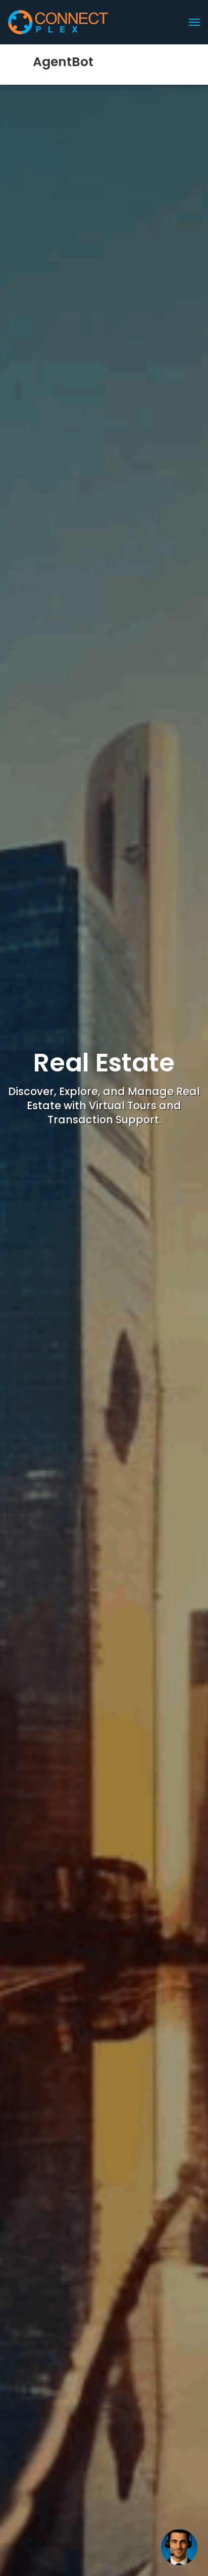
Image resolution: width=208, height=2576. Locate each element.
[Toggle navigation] (194, 22)
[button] (179, 2547)
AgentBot (65, 62)
